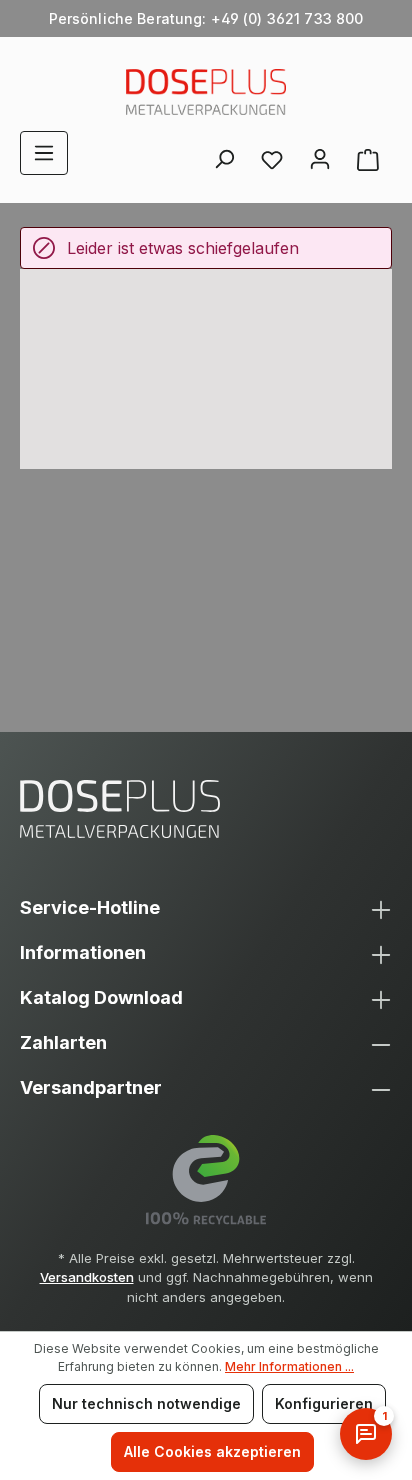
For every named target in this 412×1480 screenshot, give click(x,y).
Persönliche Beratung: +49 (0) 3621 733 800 (206, 18)
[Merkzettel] (272, 159)
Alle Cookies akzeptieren (212, 1451)
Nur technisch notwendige (146, 1403)
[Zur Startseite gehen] (206, 92)
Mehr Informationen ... (289, 1366)
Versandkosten (87, 1277)
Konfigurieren (324, 1403)
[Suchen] (224, 153)
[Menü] (44, 153)
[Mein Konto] (320, 153)
